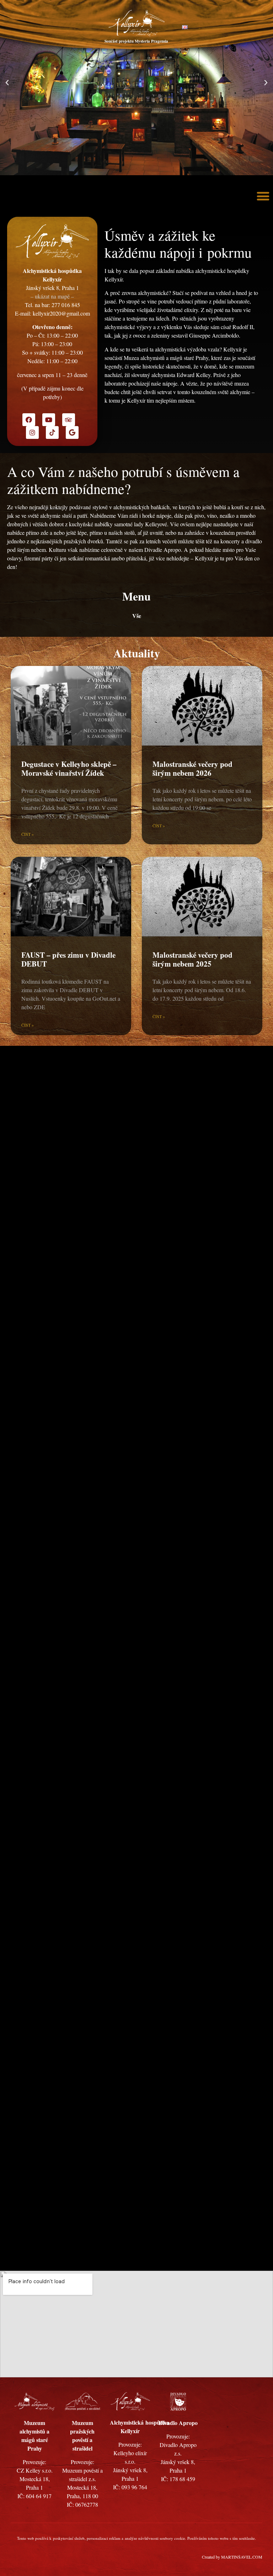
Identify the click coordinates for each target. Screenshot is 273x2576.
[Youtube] (49, 420)
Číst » (28, 834)
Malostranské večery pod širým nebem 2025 (192, 959)
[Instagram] (32, 432)
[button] (7, 83)
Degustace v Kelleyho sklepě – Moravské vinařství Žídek (69, 768)
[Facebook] (29, 420)
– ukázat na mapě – (52, 296)
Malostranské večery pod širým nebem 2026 (192, 768)
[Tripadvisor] (69, 420)
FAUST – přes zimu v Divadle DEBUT (68, 959)
